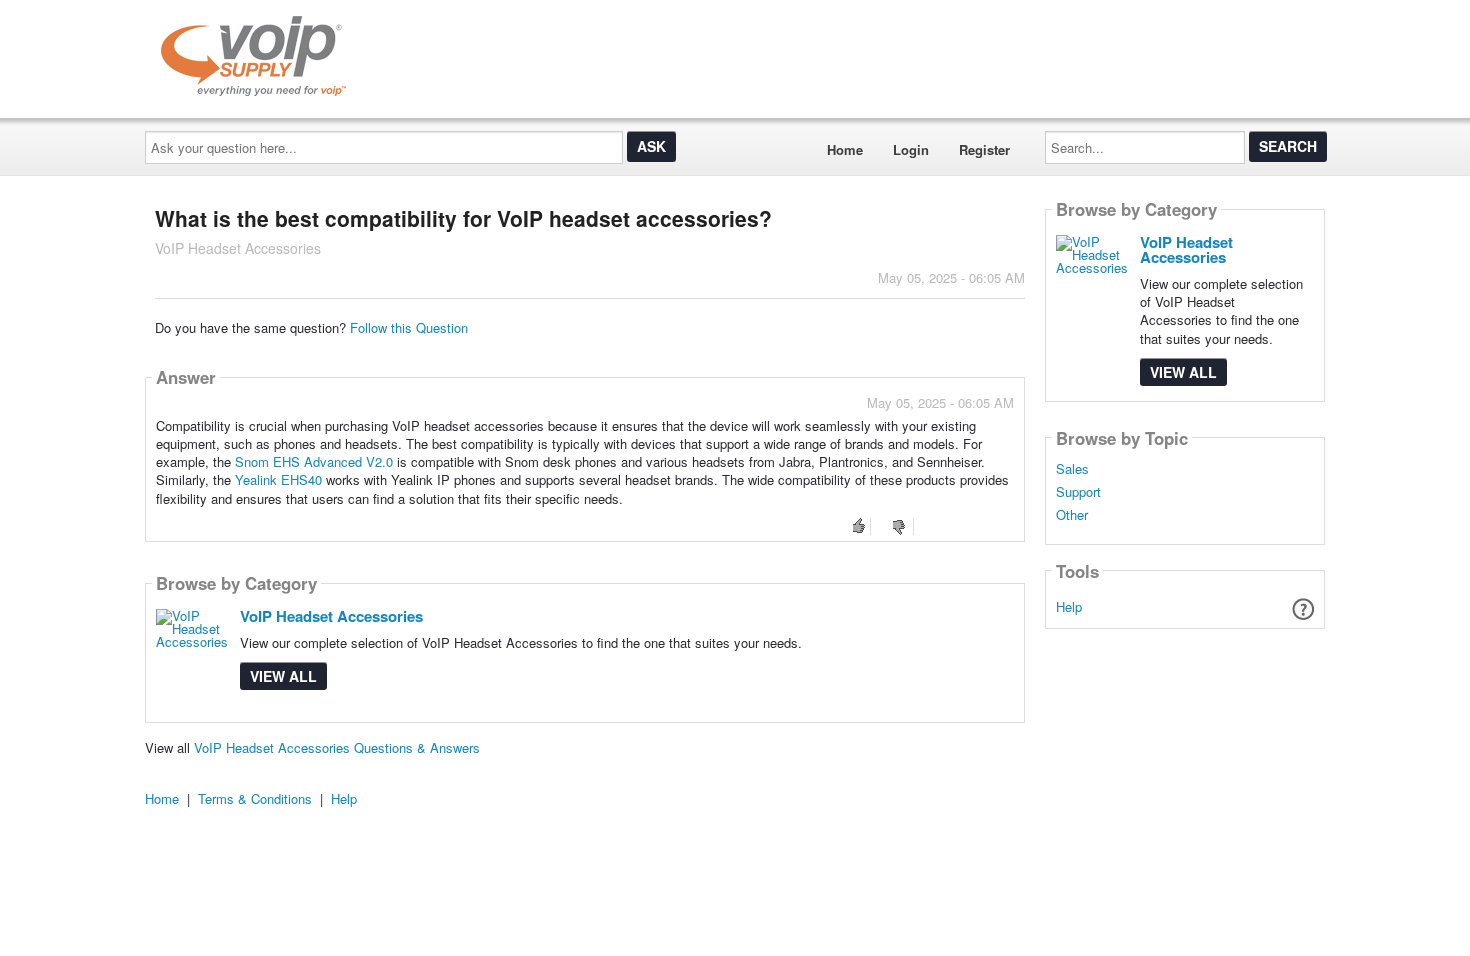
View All (283, 676)
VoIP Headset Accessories (331, 616)
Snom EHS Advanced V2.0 (314, 461)
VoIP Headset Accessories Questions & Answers (337, 747)
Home (845, 149)
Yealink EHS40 (278, 479)
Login (911, 149)
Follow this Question (409, 327)
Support (1078, 492)
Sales (1072, 469)
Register (984, 149)
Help (1069, 606)
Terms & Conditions (255, 798)
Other (1072, 515)
